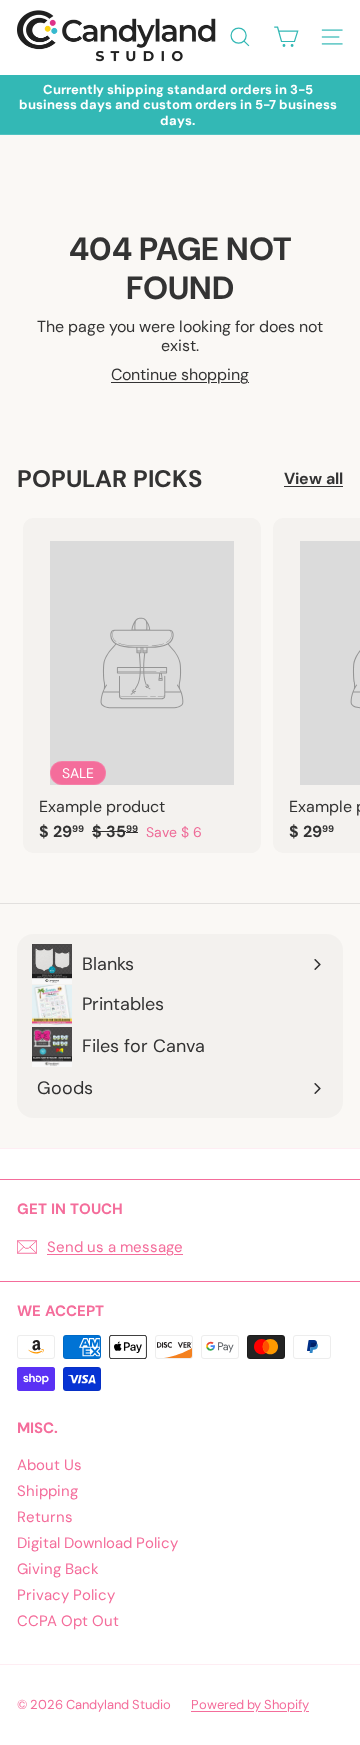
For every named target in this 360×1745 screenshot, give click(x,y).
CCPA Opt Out (68, 1621)
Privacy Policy (66, 1595)
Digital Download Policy (97, 1543)
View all (313, 478)
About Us (49, 1465)
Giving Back (58, 1569)
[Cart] (286, 37)
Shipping (47, 1491)
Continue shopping (180, 374)
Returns (45, 1517)
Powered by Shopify (250, 1704)
